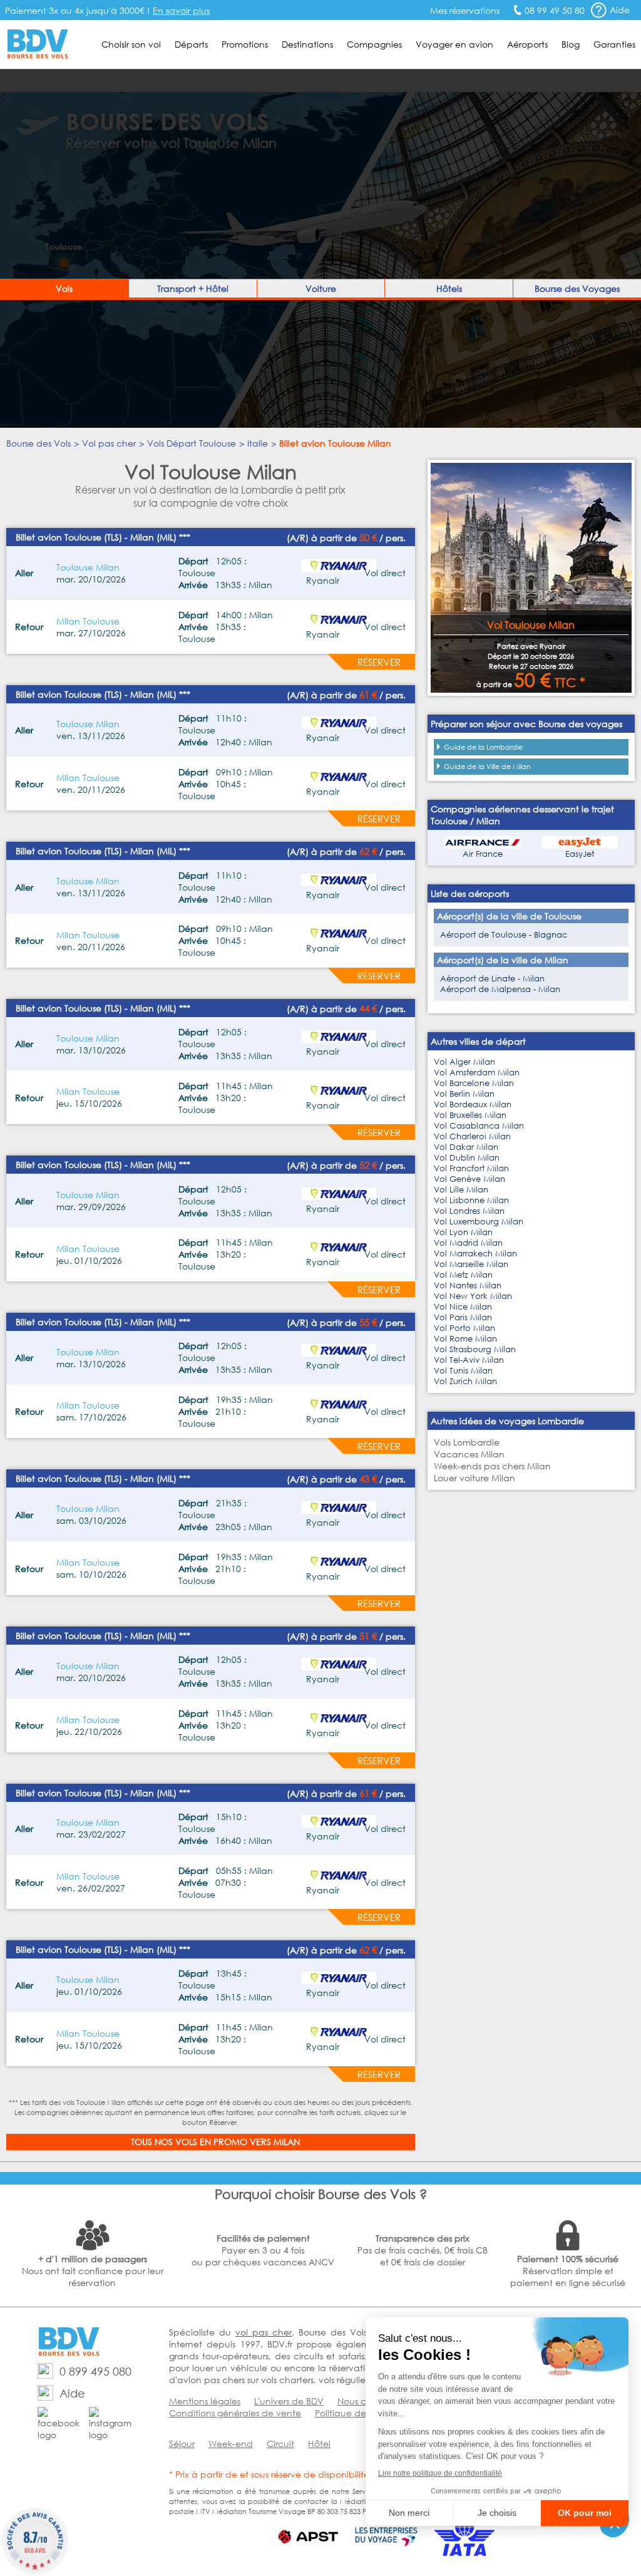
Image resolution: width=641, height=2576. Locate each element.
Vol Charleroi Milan (472, 1136)
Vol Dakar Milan (466, 1147)
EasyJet (580, 854)
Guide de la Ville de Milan (487, 767)
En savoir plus (181, 10)
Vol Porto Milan (464, 1328)
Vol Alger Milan (464, 1062)
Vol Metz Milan (463, 1275)
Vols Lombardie (467, 1442)
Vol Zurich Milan (465, 1381)
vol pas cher (264, 2332)
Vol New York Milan (473, 1296)
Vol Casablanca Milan (479, 1126)
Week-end (231, 2444)
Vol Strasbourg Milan (475, 1349)
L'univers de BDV (289, 2401)
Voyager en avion (454, 44)
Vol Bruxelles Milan (470, 1115)
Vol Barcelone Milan (474, 1083)
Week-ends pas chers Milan (492, 1466)
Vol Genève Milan (469, 1179)
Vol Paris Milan (463, 1317)
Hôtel (319, 2444)
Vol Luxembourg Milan (479, 1222)
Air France (483, 854)
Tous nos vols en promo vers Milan (215, 2142)
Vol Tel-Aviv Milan (469, 1360)
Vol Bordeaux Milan (473, 1104)
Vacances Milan (469, 1454)
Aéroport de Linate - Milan (492, 979)
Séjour (182, 2444)
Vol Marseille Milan (471, 1264)
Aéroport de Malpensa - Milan (500, 989)
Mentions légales (205, 2401)
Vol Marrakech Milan (475, 1254)
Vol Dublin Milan (467, 1158)
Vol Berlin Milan (464, 1094)
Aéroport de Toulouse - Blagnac (504, 935)
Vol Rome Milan (465, 1339)
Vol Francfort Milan (471, 1168)
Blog (571, 44)
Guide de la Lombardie (483, 747)
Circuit (280, 2444)
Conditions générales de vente (235, 2413)
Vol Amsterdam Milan (477, 1073)
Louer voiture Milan (474, 1478)
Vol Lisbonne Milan (471, 1200)
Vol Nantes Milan (468, 1285)
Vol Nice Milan (463, 1307)
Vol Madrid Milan (468, 1243)
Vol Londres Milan (469, 1211)
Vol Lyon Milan (463, 1232)
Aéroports (527, 44)
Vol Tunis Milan (463, 1371)
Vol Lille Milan (461, 1190)
